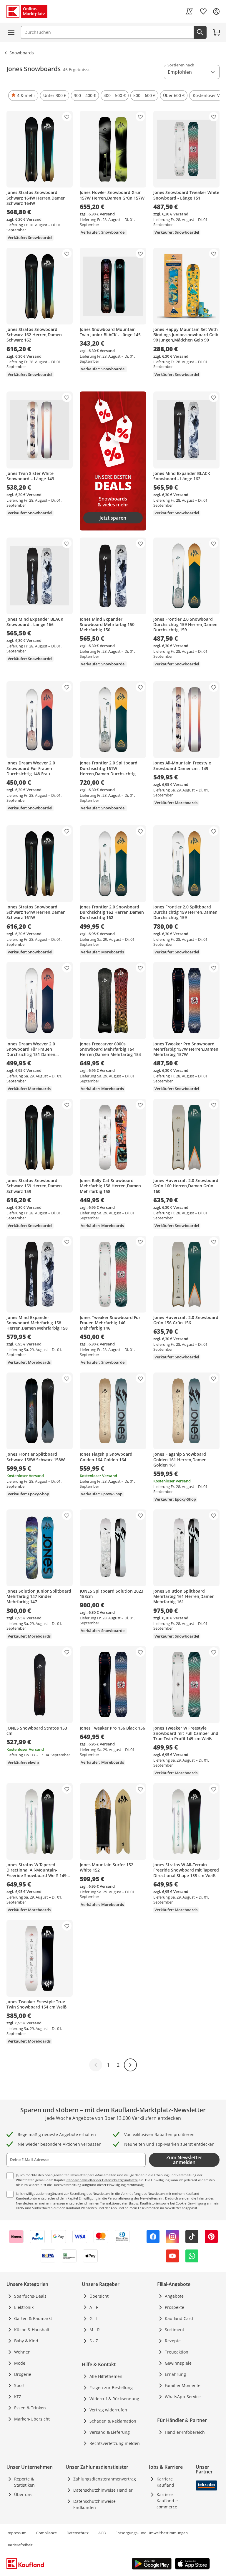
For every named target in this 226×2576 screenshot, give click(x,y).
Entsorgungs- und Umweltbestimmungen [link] (152, 2533)
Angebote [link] (174, 2296)
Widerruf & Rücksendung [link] (114, 2399)
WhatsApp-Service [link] (183, 2397)
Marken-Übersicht (32, 2419)
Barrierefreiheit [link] (20, 2545)
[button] (23, 96)
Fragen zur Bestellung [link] (111, 2387)
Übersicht (99, 2296)
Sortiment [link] (175, 2330)
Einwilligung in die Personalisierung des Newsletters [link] (118, 2198)
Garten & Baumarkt (33, 2318)
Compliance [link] (46, 2533)
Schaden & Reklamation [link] (113, 2421)
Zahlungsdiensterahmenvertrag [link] (105, 2479)
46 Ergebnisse (77, 70)
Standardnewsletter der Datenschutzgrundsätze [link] (102, 2180)
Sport (19, 2385)
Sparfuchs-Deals (30, 2296)
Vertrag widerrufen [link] (108, 2410)
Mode (20, 2363)
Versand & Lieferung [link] (110, 2432)
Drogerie (23, 2374)
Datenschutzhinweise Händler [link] (103, 2490)
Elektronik (24, 2307)
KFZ (18, 2397)
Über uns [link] (23, 2494)
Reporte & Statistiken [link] (24, 2482)
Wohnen (22, 2352)
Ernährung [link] (175, 2374)
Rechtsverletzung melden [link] (115, 2443)
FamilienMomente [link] (183, 2385)
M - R (95, 2330)
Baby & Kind (26, 2341)
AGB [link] (102, 2533)
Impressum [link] (16, 2533)
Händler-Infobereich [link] (185, 2432)
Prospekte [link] (175, 2307)
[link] (189, 11)
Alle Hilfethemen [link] (106, 2376)
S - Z (94, 2341)
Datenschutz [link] (78, 2533)
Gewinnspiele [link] (178, 2363)
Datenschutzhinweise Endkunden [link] (94, 2504)
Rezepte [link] (173, 2341)
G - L (94, 2318)
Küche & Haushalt (32, 2330)
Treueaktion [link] (177, 2352)
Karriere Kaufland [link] (165, 2482)
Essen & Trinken (30, 2408)
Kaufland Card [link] (179, 2318)
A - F (94, 2307)
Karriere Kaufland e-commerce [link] (168, 2501)
